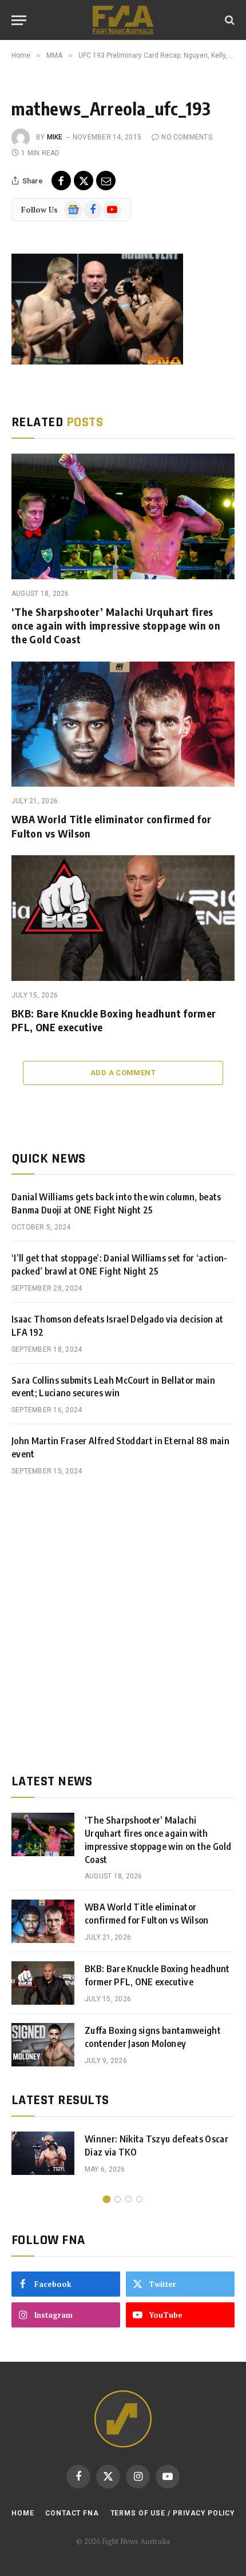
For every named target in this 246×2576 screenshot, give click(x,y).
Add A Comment (123, 1073)
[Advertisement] (123, 1625)
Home (23, 2513)
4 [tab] (139, 2199)
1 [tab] (107, 2199)
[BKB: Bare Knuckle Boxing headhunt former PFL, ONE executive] (123, 918)
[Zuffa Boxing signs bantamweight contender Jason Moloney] (43, 2045)
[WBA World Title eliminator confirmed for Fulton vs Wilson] (123, 724)
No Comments (187, 137)
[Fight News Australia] (123, 20)
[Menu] (19, 20)
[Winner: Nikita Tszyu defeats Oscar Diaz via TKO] (43, 2153)
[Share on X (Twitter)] (84, 181)
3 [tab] (128, 2199)
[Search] (229, 20)
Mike (55, 137)
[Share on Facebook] (61, 181)
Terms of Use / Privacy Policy (172, 2513)
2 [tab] (118, 2199)
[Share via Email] (106, 181)
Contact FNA (72, 2513)
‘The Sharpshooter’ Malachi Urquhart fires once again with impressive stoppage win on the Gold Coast (116, 626)
